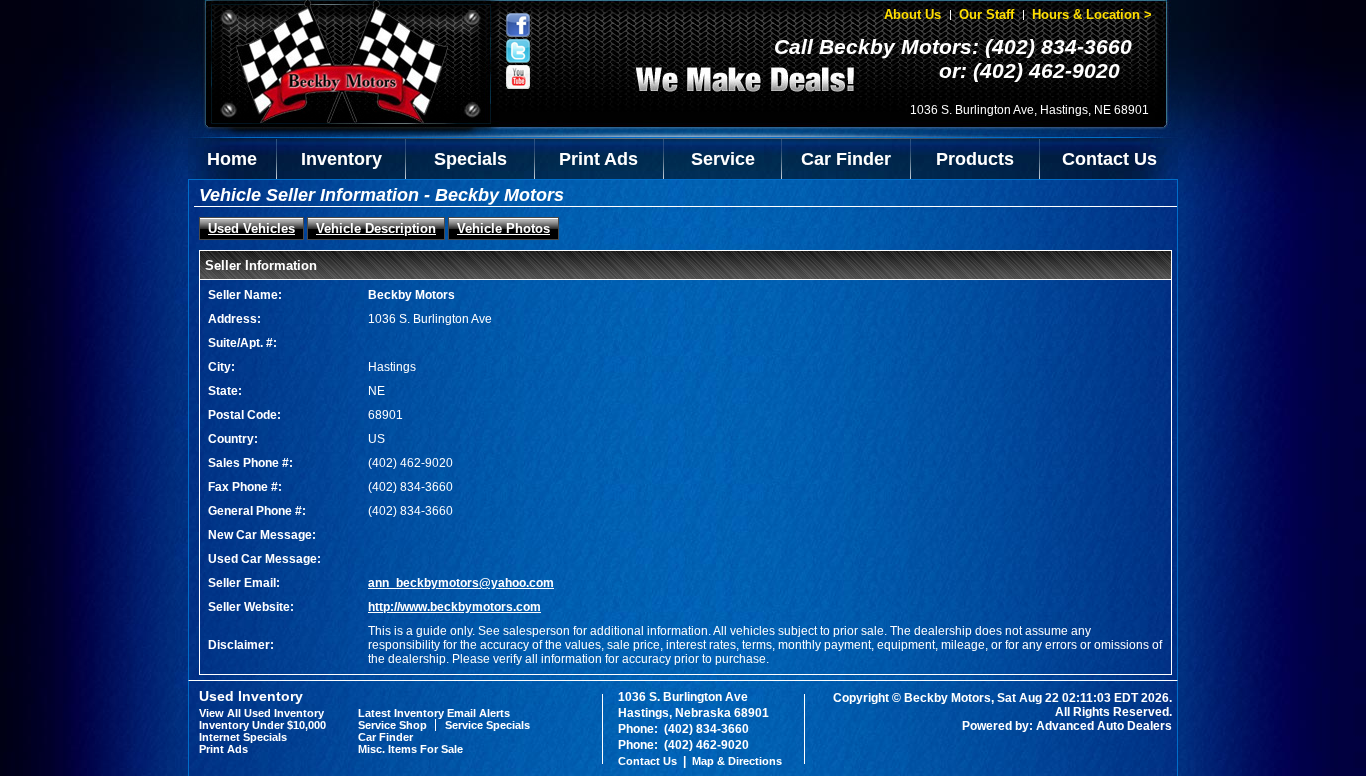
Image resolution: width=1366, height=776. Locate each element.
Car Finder (846, 159)
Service (723, 159)
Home (232, 159)
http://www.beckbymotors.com (454, 607)
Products (975, 159)
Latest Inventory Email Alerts (434, 713)
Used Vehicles (251, 228)
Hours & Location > (1092, 14)
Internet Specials (243, 737)
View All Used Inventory (261, 713)
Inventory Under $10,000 (262, 725)
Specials (470, 159)
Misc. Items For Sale (410, 749)
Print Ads (598, 159)
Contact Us (1109, 159)
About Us (912, 14)
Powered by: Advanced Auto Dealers (1067, 726)
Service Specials (487, 725)
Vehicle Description (376, 228)
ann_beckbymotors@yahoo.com (461, 583)
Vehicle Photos (503, 228)
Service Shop (392, 725)
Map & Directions (737, 761)
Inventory (341, 159)
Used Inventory (251, 696)
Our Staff (986, 14)
